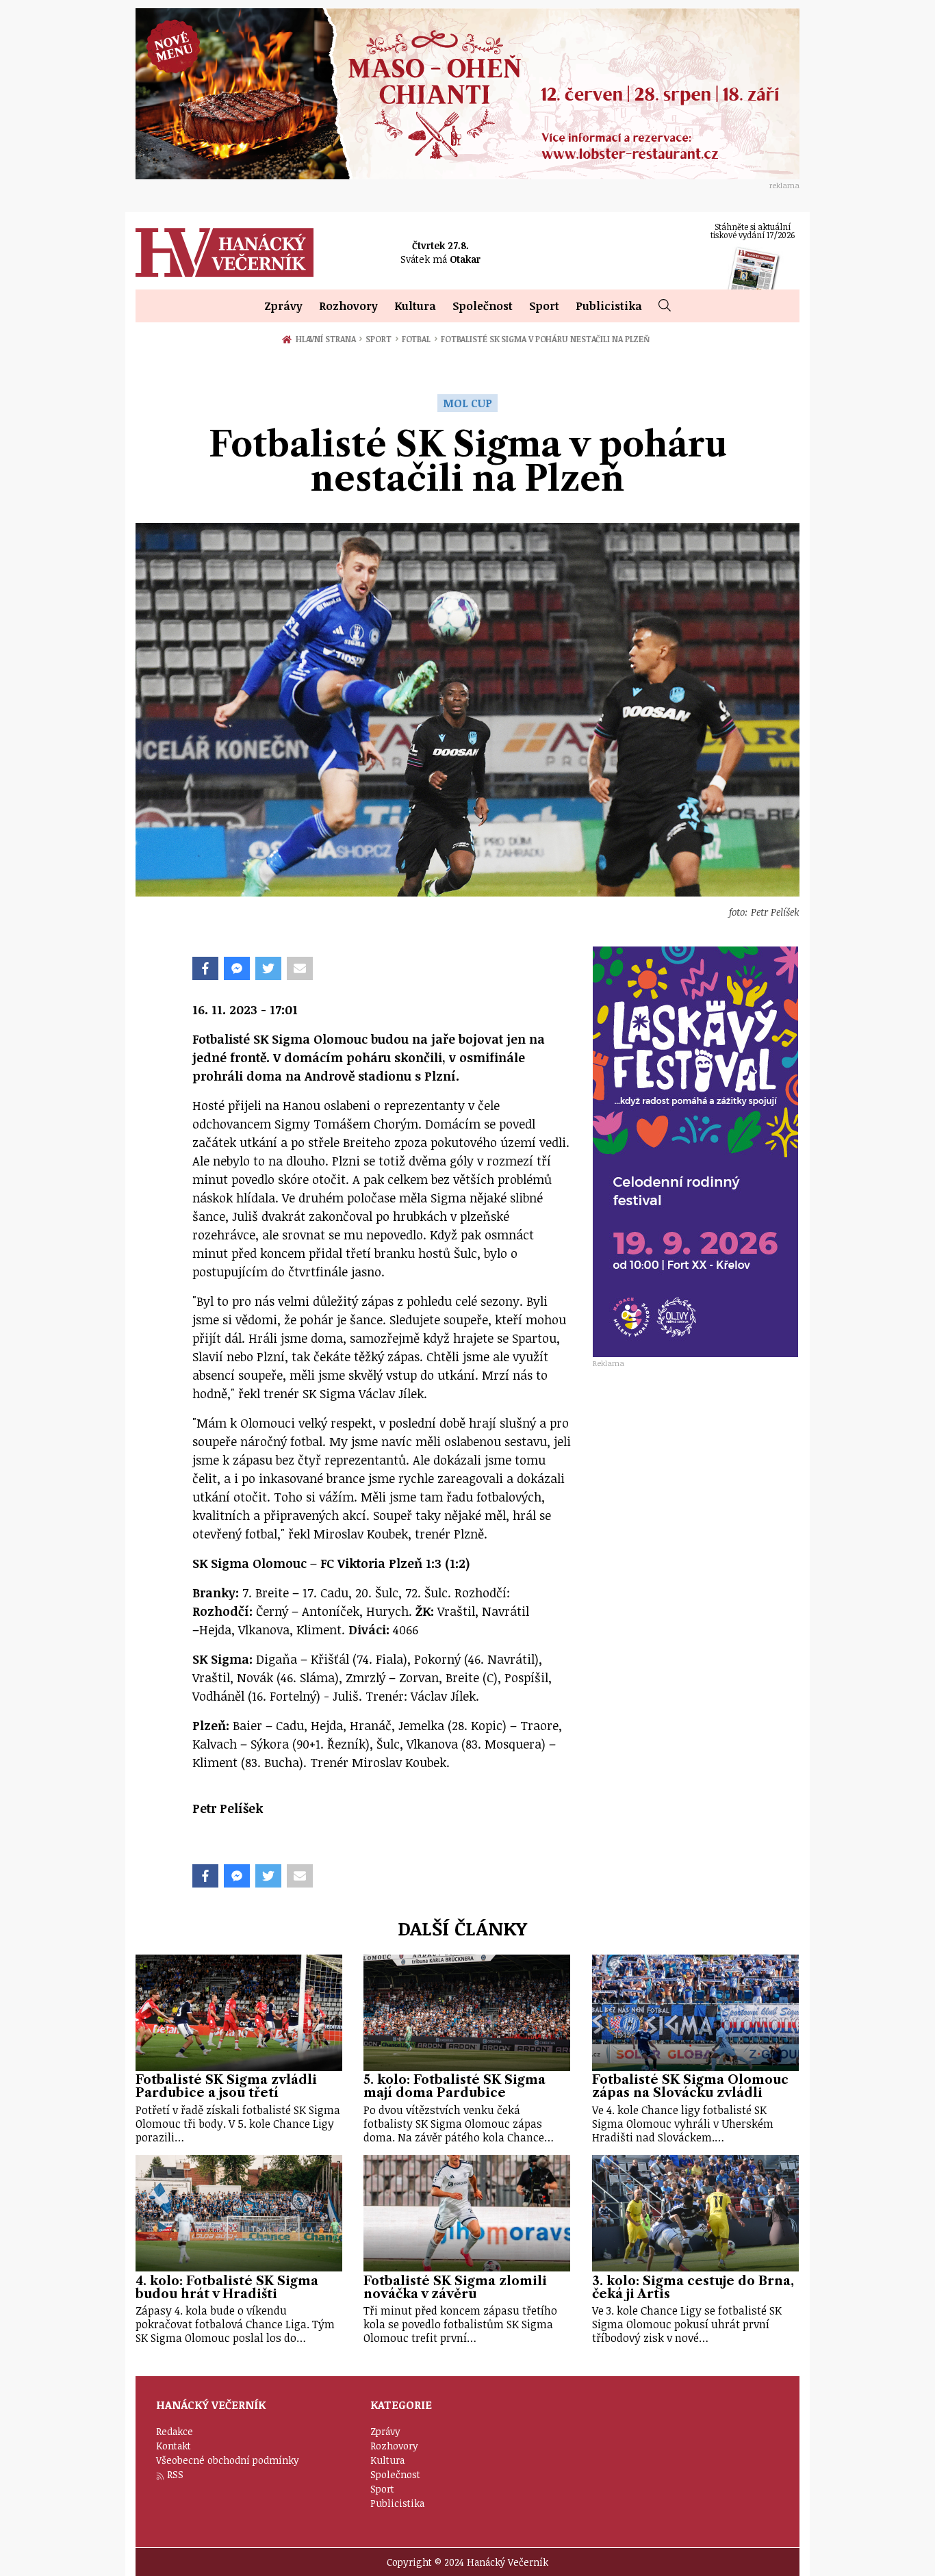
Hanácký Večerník (225, 253)
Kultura (415, 306)
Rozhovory (348, 306)
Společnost (483, 306)
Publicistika (609, 306)
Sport (544, 306)
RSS (175, 2474)
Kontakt (174, 2446)
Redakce (175, 2431)
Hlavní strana (328, 339)
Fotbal (420, 339)
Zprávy (283, 306)
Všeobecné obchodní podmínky (228, 2460)
